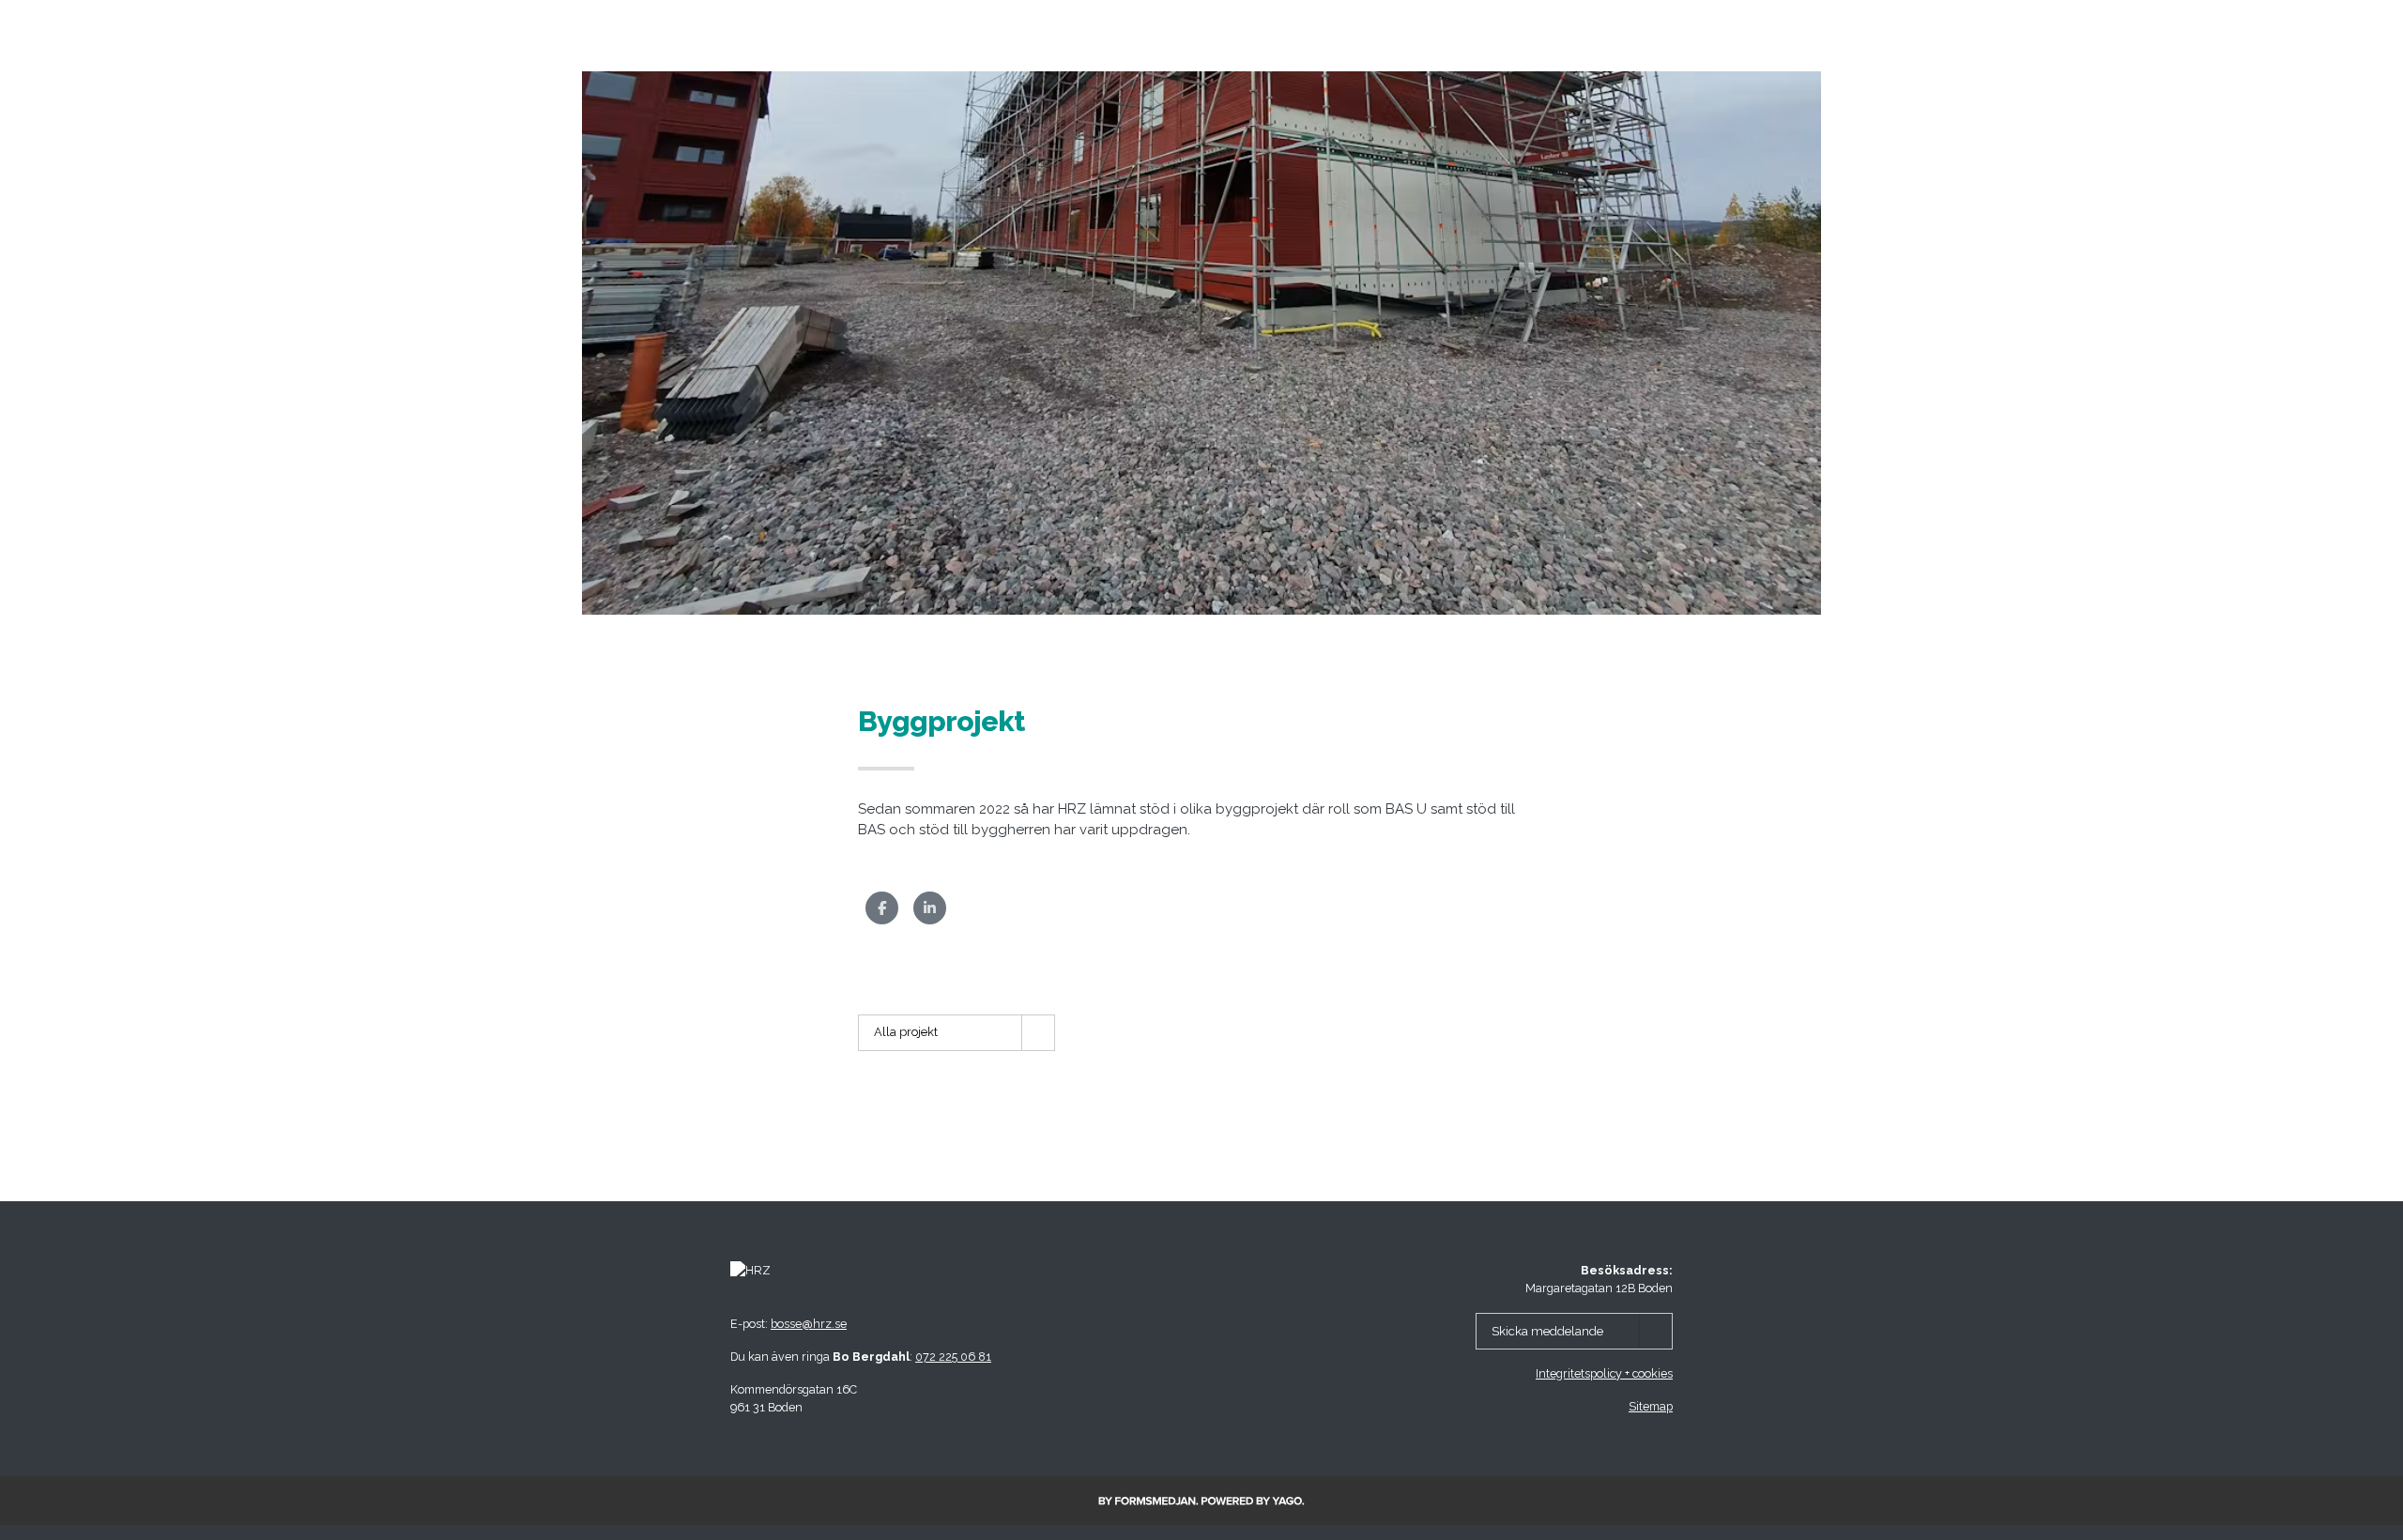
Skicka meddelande (1547, 1331)
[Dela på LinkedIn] (930, 908)
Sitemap (1651, 1406)
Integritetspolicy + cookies (1604, 1373)
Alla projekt (906, 1032)
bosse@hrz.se (809, 1324)
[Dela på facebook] (882, 908)
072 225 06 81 (953, 1357)
